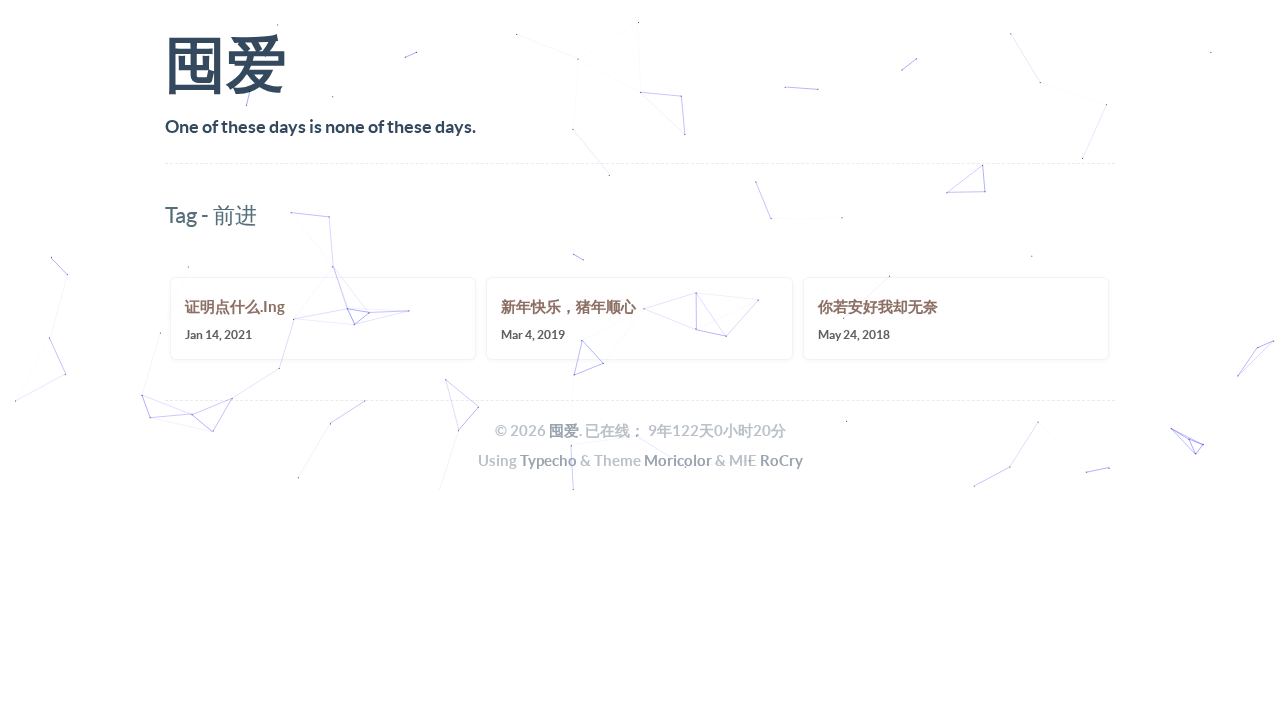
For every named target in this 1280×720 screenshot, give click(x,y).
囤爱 (564, 430)
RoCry (781, 460)
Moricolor (678, 460)
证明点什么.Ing (235, 306)
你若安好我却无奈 (878, 306)
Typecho (548, 460)
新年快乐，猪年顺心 (568, 306)
